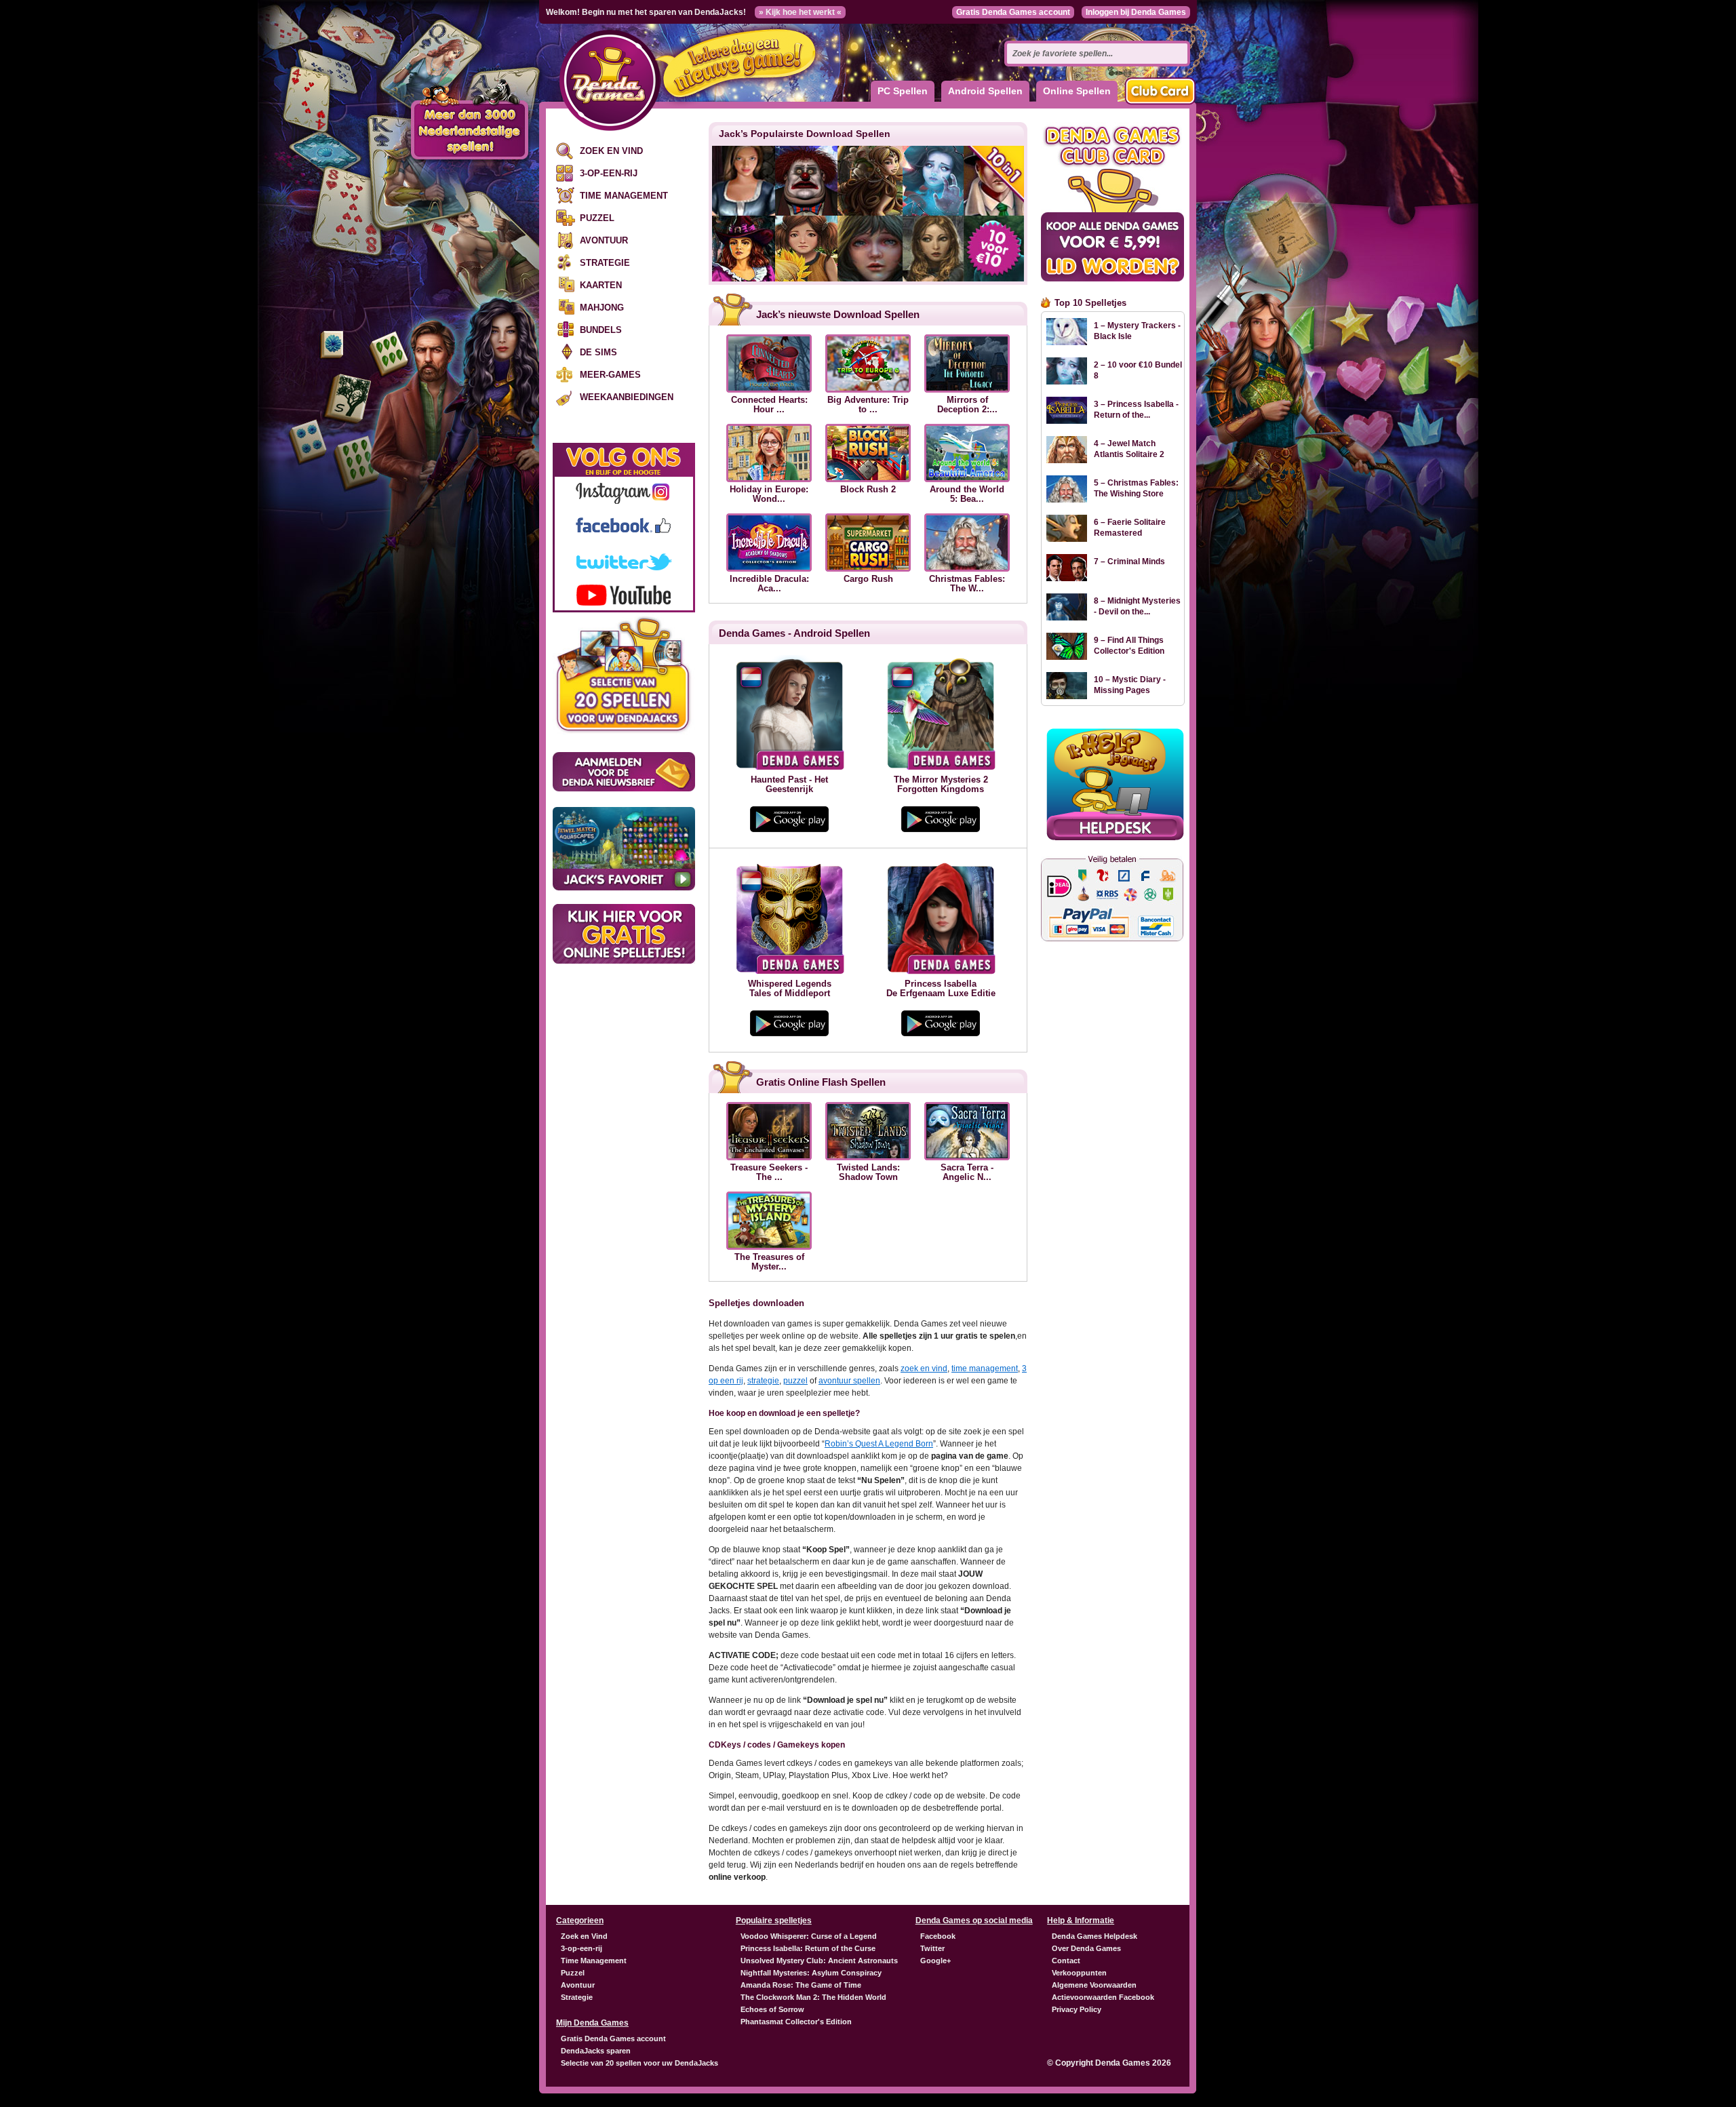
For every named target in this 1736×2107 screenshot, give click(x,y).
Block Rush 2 (868, 490)
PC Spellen (903, 91)
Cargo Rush (868, 579)
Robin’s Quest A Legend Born (879, 1444)
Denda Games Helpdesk (1094, 1936)
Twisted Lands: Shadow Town (868, 1173)
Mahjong (602, 308)
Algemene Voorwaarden (1094, 1985)
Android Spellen (985, 91)
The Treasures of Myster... (769, 1262)
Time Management (624, 196)
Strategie (605, 263)
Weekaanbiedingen (627, 397)
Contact (1066, 1961)
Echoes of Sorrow (772, 2009)
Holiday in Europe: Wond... (769, 494)
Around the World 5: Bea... (967, 494)
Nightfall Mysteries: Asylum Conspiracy (811, 1973)
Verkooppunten (1079, 1973)
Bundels (601, 330)
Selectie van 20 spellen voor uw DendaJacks (639, 2063)
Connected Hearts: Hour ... (769, 405)
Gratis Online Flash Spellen (821, 1082)
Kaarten (601, 285)
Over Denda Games (1086, 1948)
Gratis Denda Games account (1013, 12)
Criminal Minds (1136, 562)
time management (985, 1368)
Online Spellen (1077, 91)
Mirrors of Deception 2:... (967, 405)
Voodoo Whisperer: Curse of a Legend (809, 1936)
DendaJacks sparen (596, 2051)
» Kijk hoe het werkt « (800, 12)
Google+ (935, 1961)
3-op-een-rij (609, 173)
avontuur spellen (849, 1381)
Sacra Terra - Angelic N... (967, 1173)
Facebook (938, 1936)
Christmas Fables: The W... (967, 584)
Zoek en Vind (611, 151)
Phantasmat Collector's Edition (796, 2022)
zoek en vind (924, 1368)
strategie (763, 1381)
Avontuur (604, 240)
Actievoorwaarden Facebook (1103, 1997)
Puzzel (597, 218)
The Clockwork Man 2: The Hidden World (813, 1997)
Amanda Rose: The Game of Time (801, 1985)
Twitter (932, 1948)
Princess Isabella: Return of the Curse (808, 1948)
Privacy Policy (1077, 2009)
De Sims (598, 352)
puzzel (795, 1381)
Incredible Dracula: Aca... (769, 584)
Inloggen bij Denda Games (1136, 12)
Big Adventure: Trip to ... (868, 405)
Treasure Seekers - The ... (769, 1173)
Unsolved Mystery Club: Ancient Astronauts (819, 1961)
